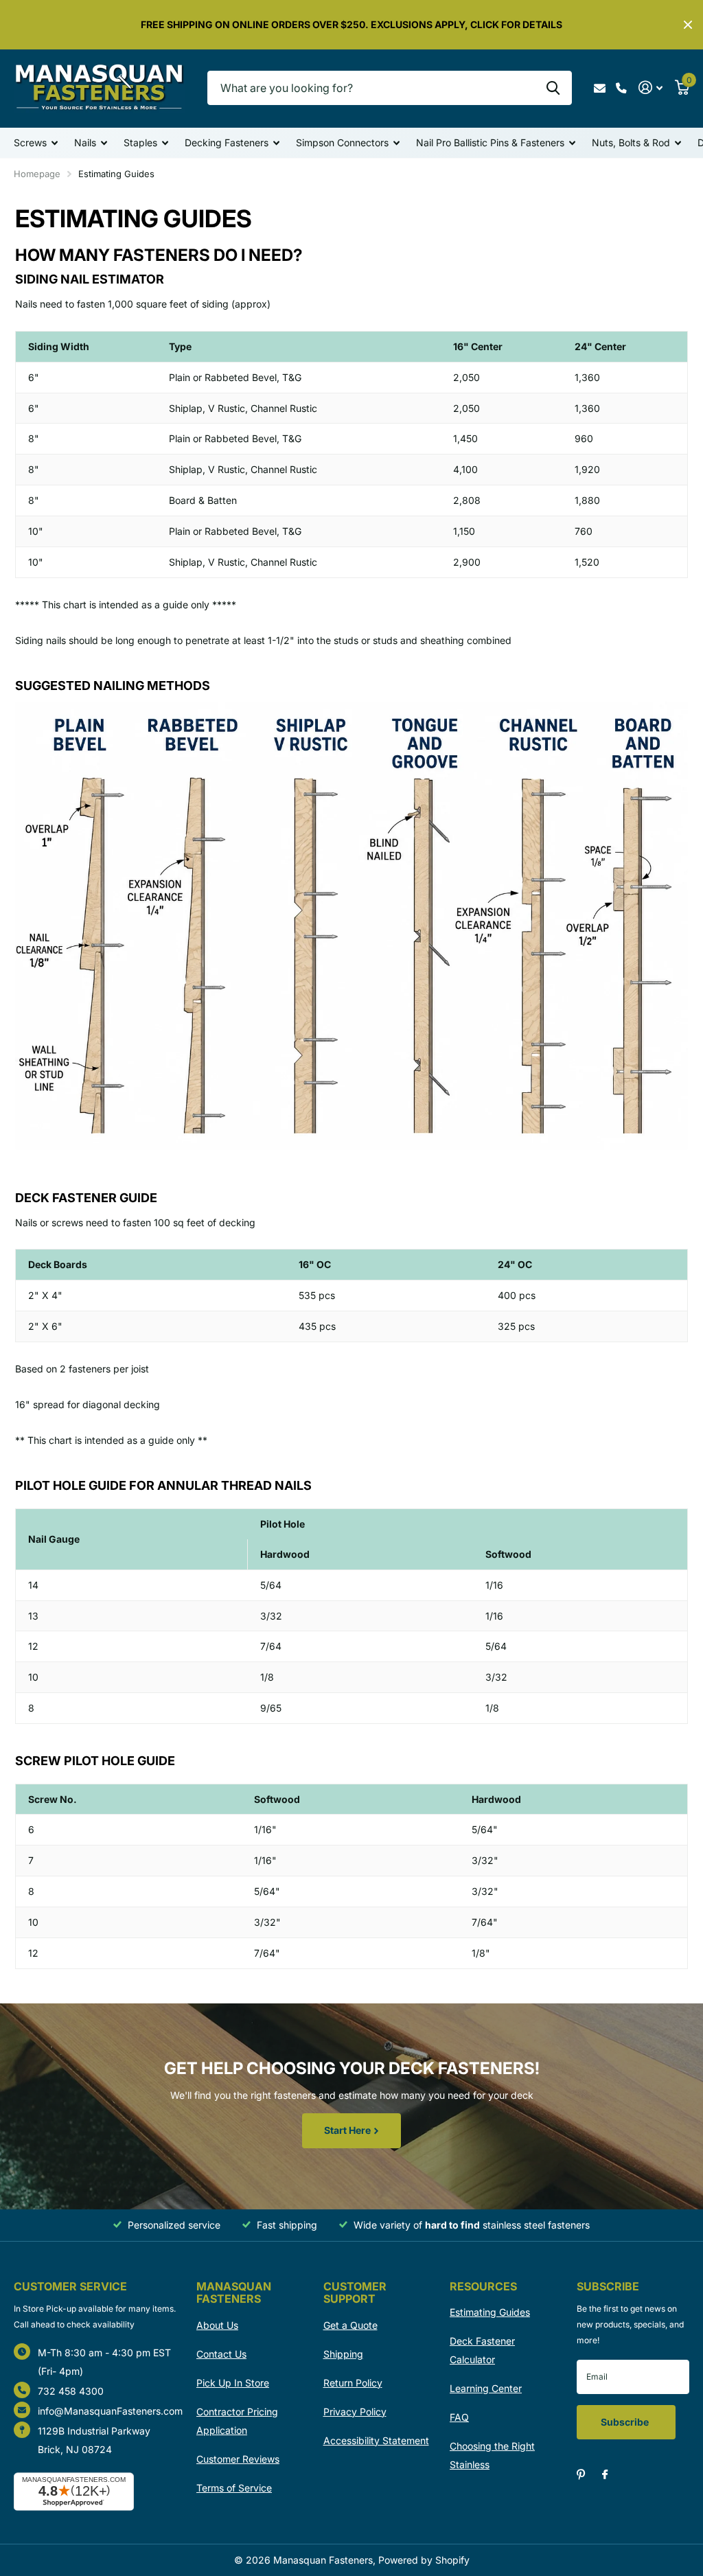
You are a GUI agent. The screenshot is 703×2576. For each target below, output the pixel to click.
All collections (36, 144)
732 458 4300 (71, 2391)
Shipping (343, 2354)
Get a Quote (350, 2325)
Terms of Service (234, 2488)
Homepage (37, 174)
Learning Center (486, 2388)
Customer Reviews (238, 2459)
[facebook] (605, 2475)
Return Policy (353, 2383)
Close (688, 25)
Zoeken (553, 88)
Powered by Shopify (424, 2560)
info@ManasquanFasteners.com (110, 2411)
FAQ (459, 2417)
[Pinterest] (581, 2475)
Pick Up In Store (233, 2383)
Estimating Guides (490, 2312)
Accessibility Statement (376, 2440)
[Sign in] (650, 88)
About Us (217, 2325)
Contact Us (221, 2354)
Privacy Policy (355, 2412)
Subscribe (626, 2422)
